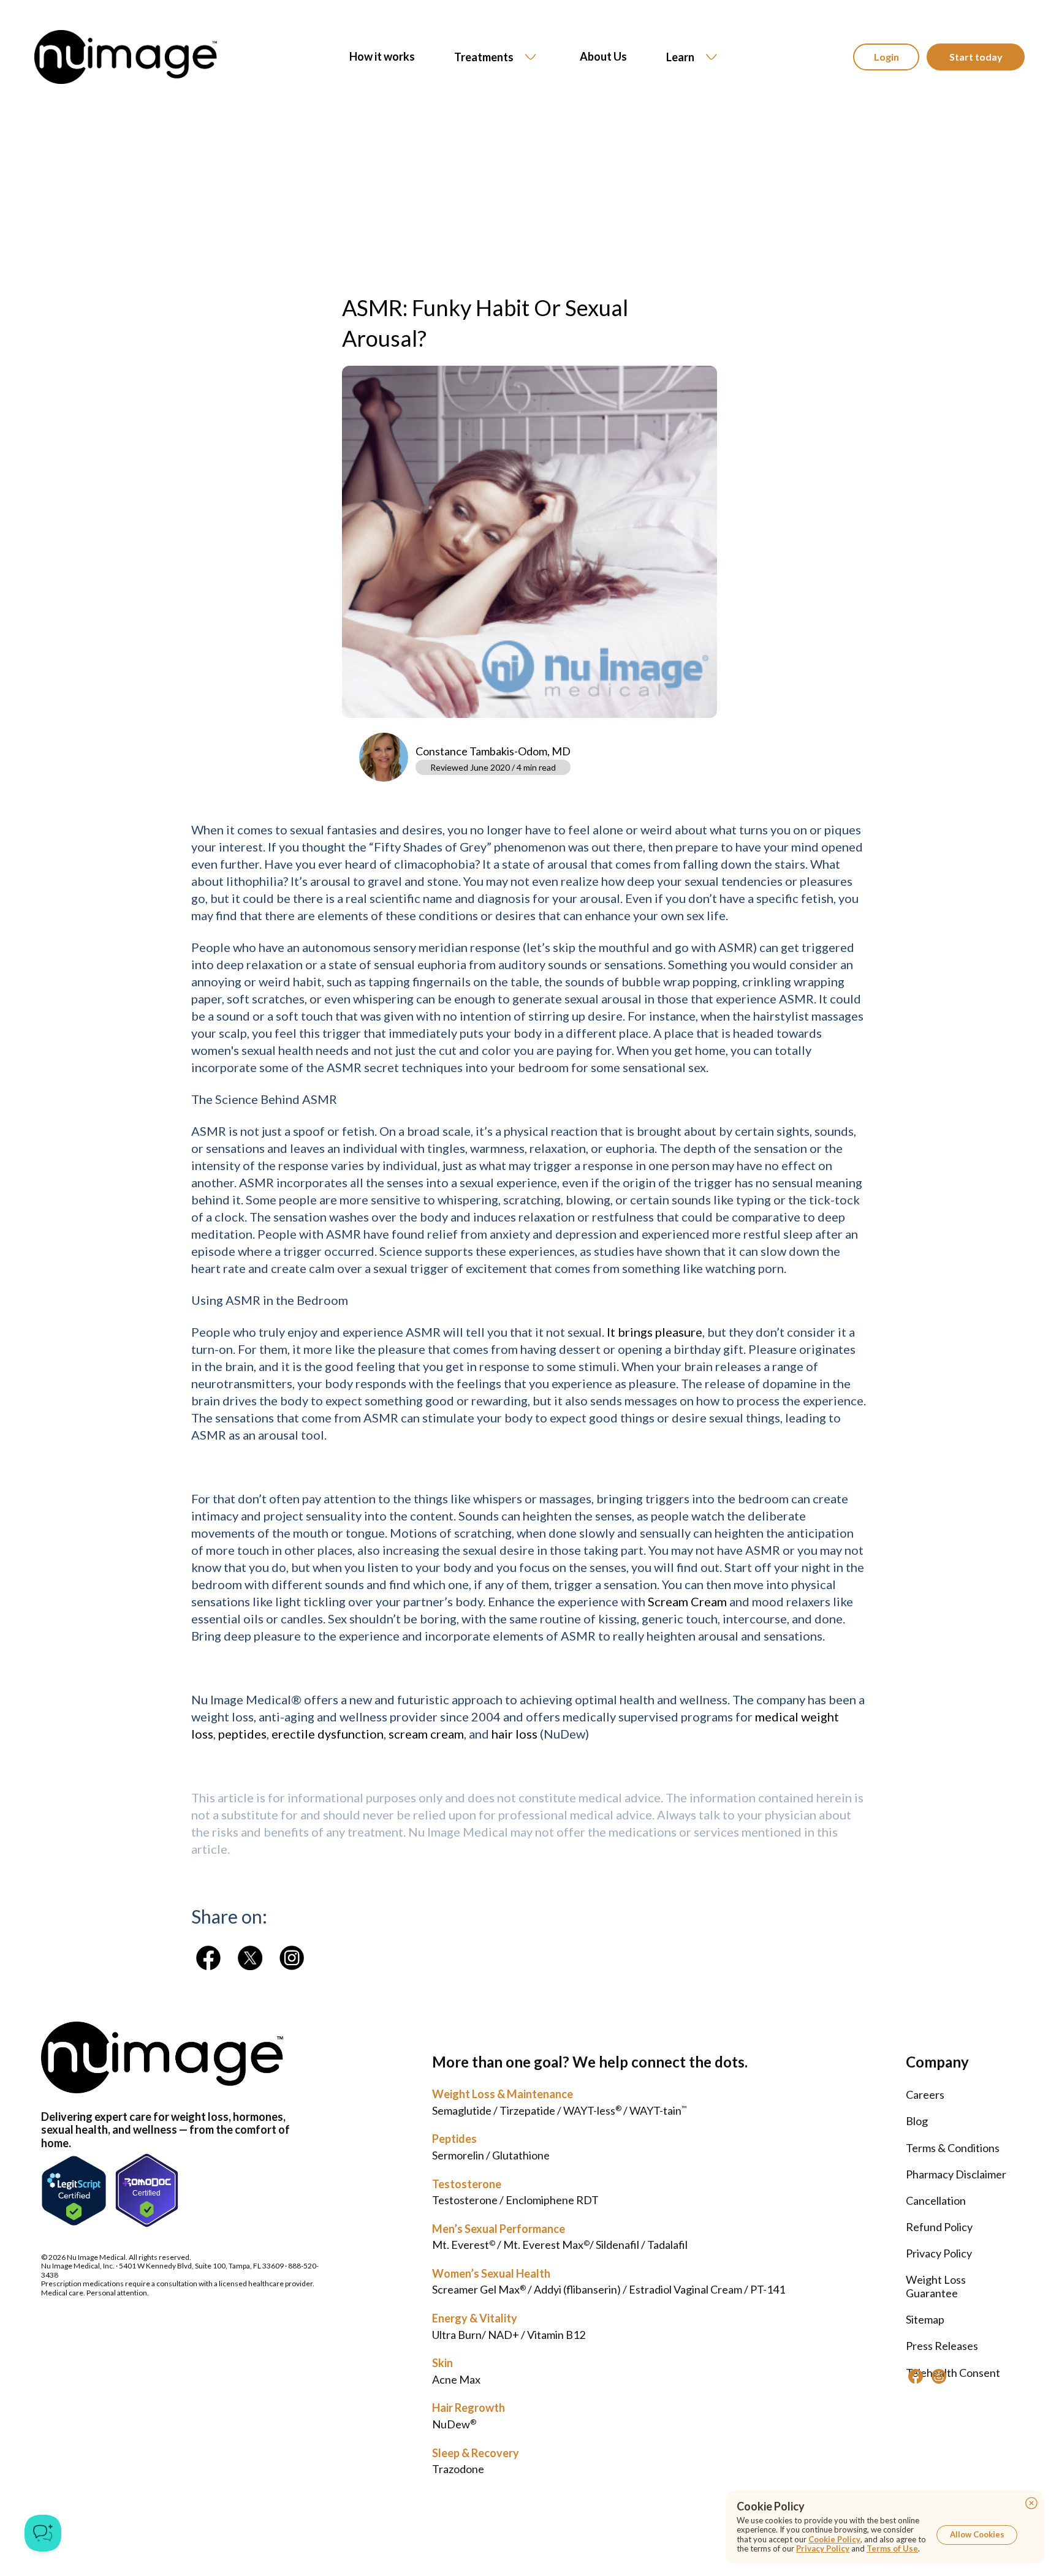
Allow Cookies (977, 2534)
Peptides (454, 2139)
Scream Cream (687, 1601)
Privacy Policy (939, 2253)
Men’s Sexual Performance (499, 2229)
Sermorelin (458, 2155)
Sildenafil (617, 2245)
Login (886, 57)
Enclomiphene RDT (552, 2200)
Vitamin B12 (556, 2335)
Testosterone (467, 2184)
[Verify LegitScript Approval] (74, 2190)
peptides (242, 1734)
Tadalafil (667, 2245)
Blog (917, 2121)
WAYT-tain (658, 2110)
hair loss (514, 1734)
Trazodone (458, 2469)
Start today (976, 57)
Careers (925, 2094)
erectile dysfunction (328, 1734)
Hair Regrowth (469, 2408)
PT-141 (768, 2289)
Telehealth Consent (953, 2373)
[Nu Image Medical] (208, 1958)
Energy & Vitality (475, 2318)
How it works (382, 57)
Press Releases (942, 2346)
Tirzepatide (527, 2110)
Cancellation (936, 2200)
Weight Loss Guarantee (936, 2286)
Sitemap (925, 2319)
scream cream (426, 1734)
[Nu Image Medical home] (126, 57)
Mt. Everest (464, 2245)
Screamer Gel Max (479, 2289)
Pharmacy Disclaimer (956, 2174)
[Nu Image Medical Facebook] (916, 2376)
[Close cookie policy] (1031, 2503)
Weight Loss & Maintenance (503, 2094)
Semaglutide (462, 2110)
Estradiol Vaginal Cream (685, 2289)
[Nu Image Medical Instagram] (939, 2376)
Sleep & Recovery (476, 2453)
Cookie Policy (834, 2539)
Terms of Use (892, 2548)
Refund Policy (939, 2227)
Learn (680, 57)
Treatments (484, 57)
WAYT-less (592, 2110)
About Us (603, 57)
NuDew (454, 2424)
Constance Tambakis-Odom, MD (493, 751)
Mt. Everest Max (546, 2245)
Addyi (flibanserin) (577, 2289)
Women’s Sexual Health (491, 2273)
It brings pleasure (655, 1332)
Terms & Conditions (953, 2148)
